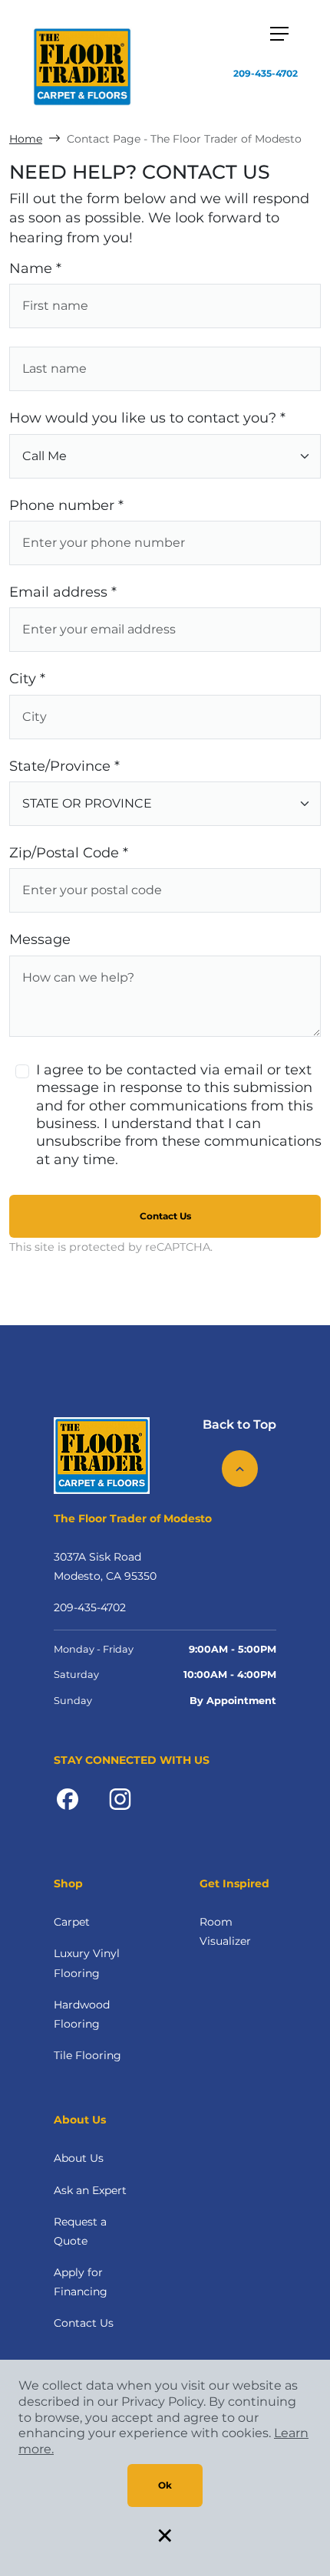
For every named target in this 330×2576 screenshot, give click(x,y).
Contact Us (165, 1216)
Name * (35, 268)
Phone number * (66, 505)
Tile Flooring (87, 2055)
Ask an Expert (90, 2190)
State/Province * (64, 766)
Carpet (72, 1922)
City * (27, 679)
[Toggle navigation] (279, 34)
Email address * (63, 592)
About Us (79, 2158)
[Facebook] (68, 1798)
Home (26, 139)
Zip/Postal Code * (69, 853)
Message (40, 939)
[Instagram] (120, 1798)
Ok (165, 2485)
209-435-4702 (266, 73)
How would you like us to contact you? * (147, 418)
